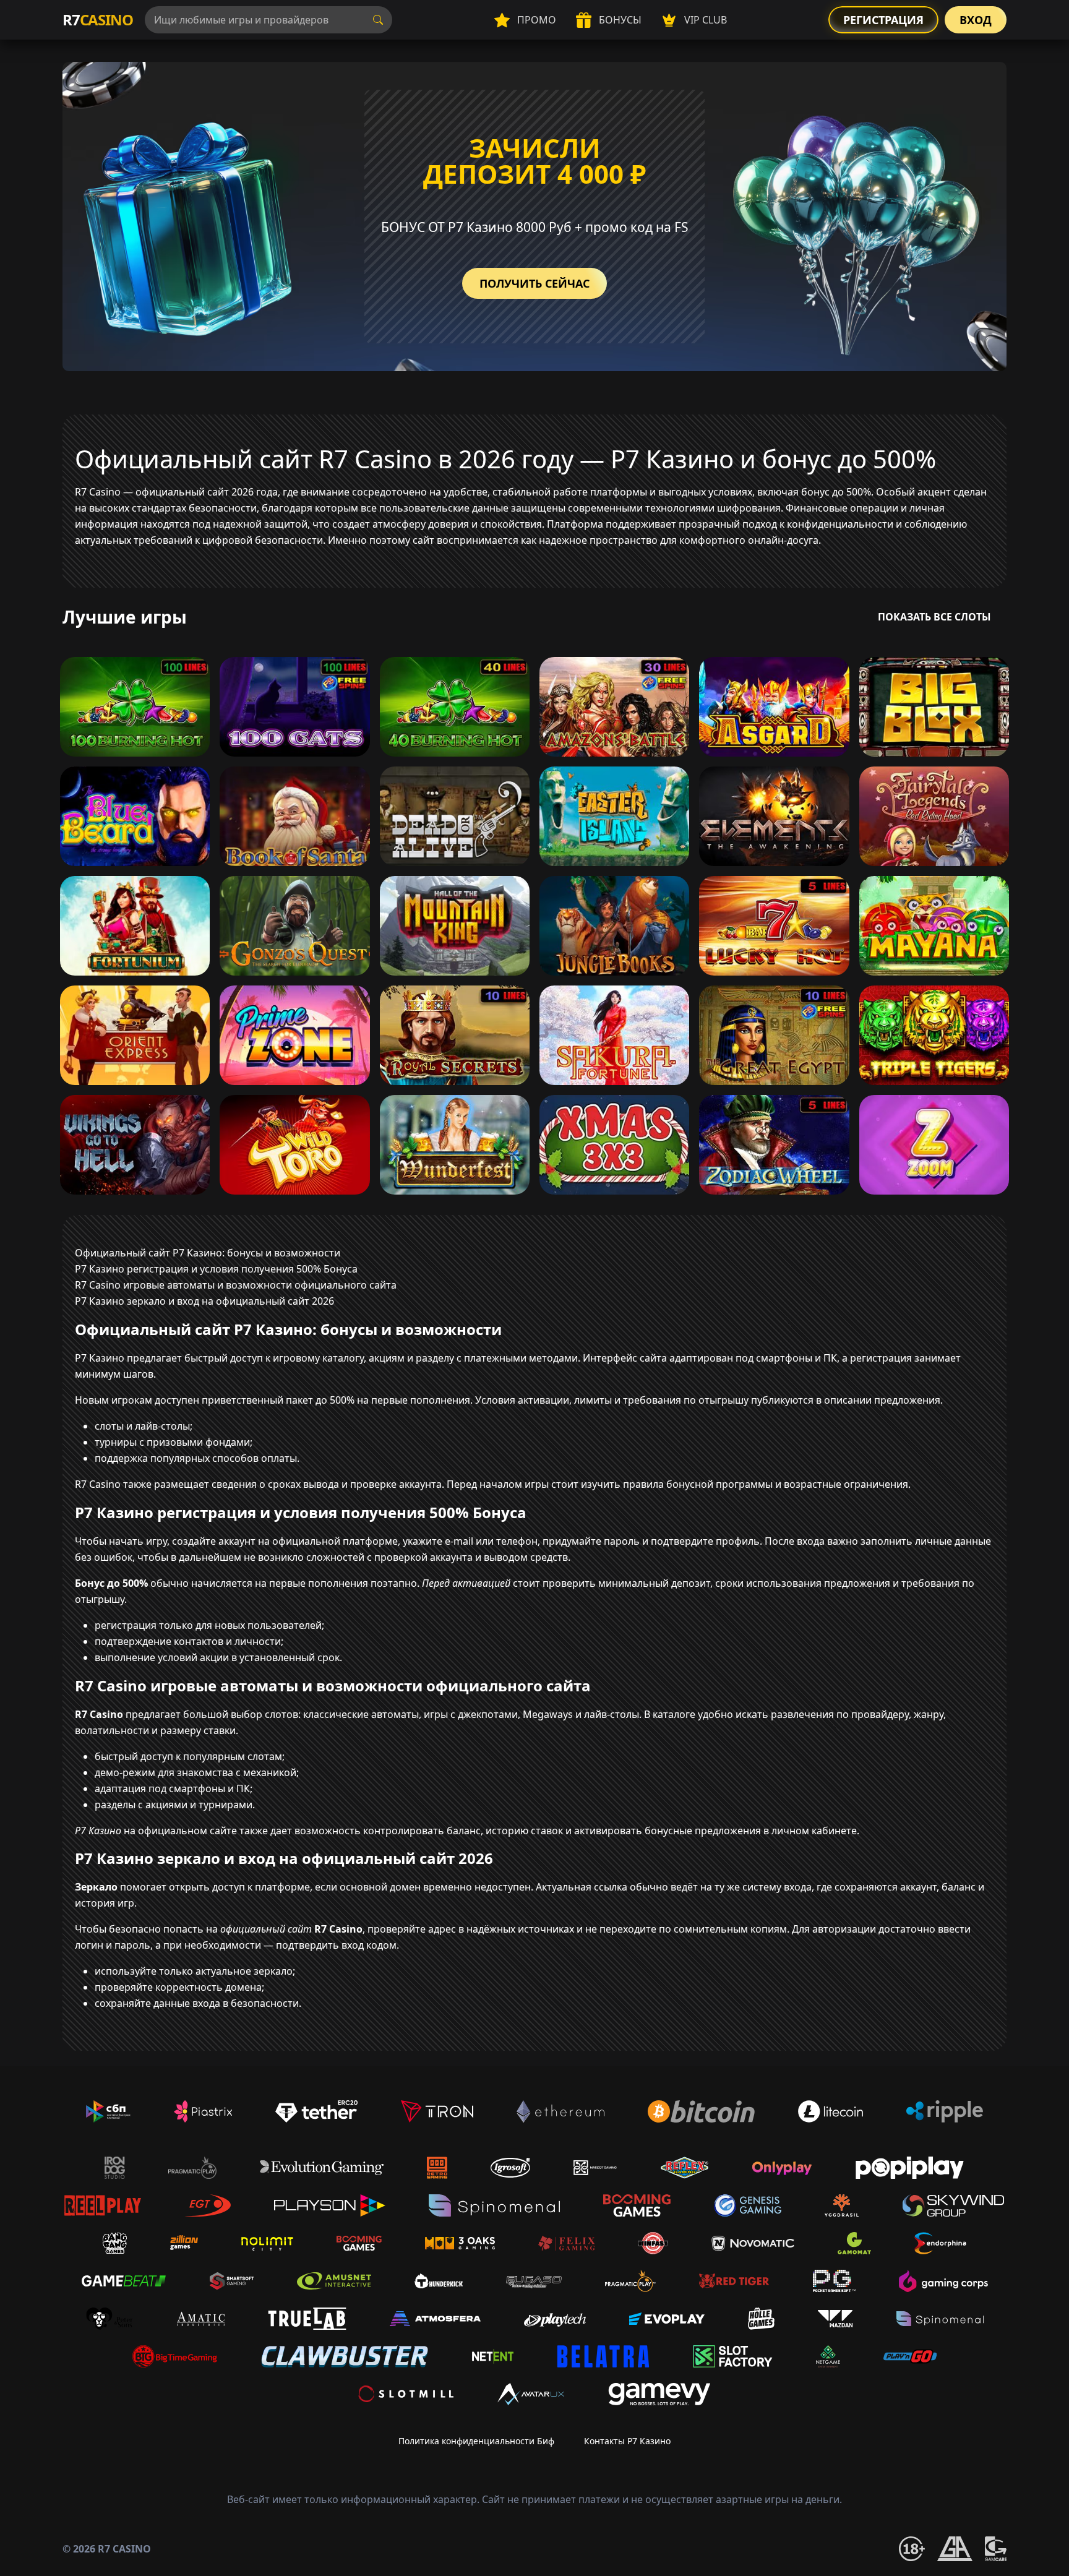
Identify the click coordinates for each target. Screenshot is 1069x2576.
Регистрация (883, 20)
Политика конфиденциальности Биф (476, 2441)
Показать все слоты (934, 617)
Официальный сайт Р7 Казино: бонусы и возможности (208, 1253)
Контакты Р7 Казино (627, 2441)
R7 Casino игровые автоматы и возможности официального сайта (236, 1285)
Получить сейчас (534, 283)
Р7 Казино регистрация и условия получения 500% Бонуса (216, 1269)
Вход (976, 20)
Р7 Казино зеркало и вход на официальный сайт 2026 (204, 1301)
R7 (97, 19)
